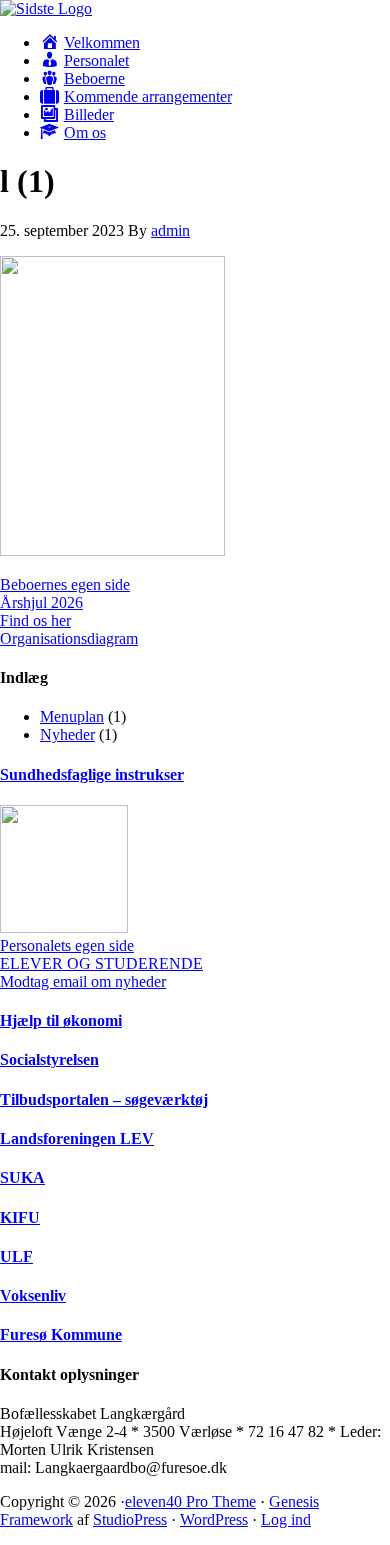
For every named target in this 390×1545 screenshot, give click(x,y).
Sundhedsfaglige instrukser (92, 774)
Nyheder (67, 734)
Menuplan (72, 716)
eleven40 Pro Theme (190, 1501)
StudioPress (130, 1519)
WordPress (214, 1519)
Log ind (286, 1519)
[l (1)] (112, 550)
